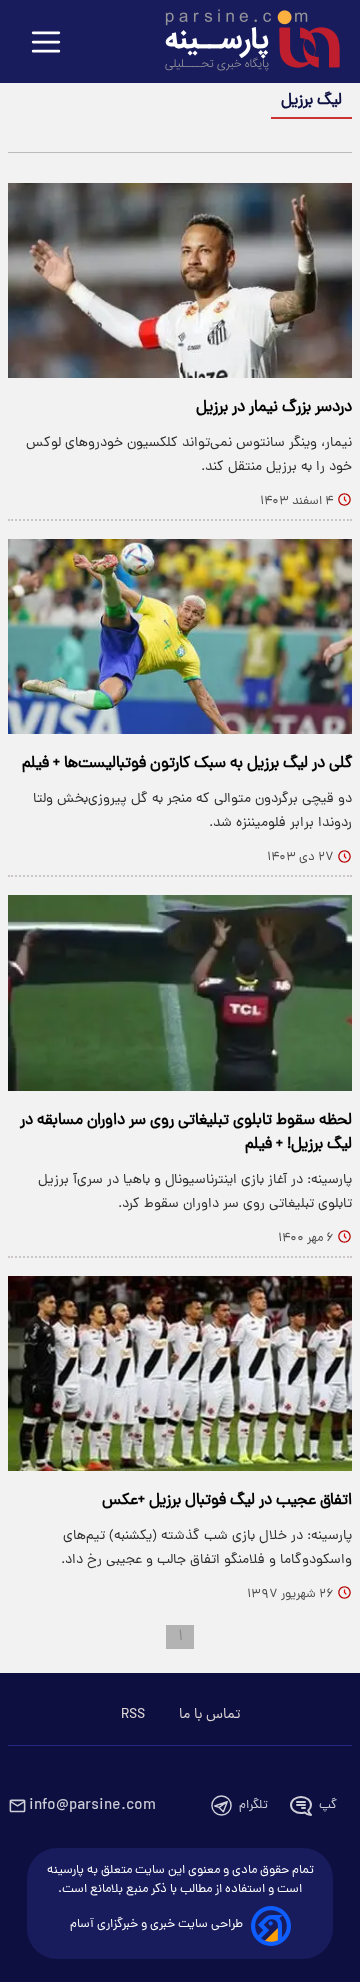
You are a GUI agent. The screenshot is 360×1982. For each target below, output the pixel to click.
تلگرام (253, 1805)
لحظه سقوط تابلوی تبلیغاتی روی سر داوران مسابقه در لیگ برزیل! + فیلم (186, 1133)
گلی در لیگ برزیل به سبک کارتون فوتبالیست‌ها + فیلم (187, 764)
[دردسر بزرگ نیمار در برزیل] (180, 280)
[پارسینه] (242, 43)
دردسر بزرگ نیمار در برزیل (274, 408)
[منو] (46, 43)
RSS (133, 1715)
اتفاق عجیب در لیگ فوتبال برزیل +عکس (227, 1501)
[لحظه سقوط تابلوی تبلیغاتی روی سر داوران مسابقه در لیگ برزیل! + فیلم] (180, 992)
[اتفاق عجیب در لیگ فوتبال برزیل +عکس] (180, 1373)
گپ (328, 1805)
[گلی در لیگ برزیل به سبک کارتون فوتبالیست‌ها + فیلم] (180, 636)
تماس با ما (209, 1715)
